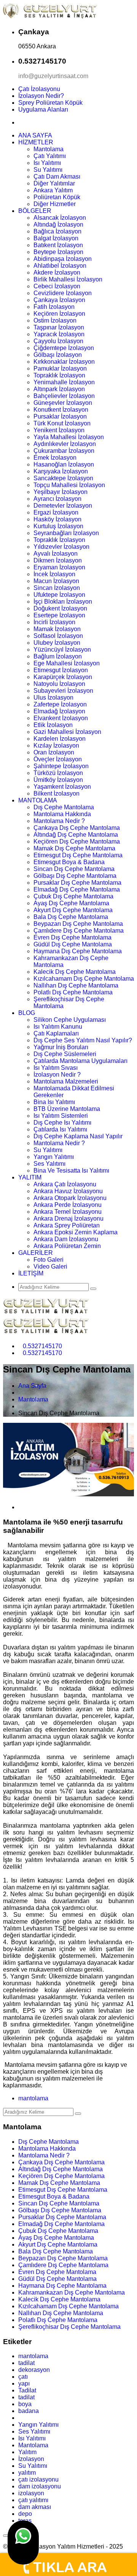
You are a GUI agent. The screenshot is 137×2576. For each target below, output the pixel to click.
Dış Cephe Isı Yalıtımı (62, 1123)
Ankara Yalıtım (53, 190)
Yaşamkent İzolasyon (62, 787)
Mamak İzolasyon (57, 629)
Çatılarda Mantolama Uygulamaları (80, 1061)
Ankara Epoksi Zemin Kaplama (76, 1232)
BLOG (27, 1013)
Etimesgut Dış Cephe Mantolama (78, 855)
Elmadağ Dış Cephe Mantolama (77, 889)
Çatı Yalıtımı (50, 156)
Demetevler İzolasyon (63, 506)
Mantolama (49, 149)
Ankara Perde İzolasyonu (68, 1205)
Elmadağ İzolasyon (59, 711)
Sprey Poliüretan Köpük (50, 103)
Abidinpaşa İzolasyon (63, 259)
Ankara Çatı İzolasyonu (65, 1184)
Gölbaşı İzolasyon (58, 355)
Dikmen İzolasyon (58, 560)
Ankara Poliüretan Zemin (67, 1246)
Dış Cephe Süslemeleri (65, 1054)
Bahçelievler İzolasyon (64, 396)
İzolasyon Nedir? (41, 96)
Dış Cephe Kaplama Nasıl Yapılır (78, 1136)
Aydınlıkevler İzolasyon (65, 444)
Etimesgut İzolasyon (61, 670)
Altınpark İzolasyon (59, 389)
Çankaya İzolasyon (59, 300)
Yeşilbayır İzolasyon (61, 492)
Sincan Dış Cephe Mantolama (74, 869)
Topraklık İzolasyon (59, 375)
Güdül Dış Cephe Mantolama (73, 944)
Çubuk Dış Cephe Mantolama (73, 896)
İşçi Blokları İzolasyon (63, 602)
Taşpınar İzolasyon (59, 327)
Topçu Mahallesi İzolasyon (69, 485)
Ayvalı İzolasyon (56, 554)
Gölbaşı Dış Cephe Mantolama (75, 876)
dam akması (35, 2507)
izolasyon (31, 2493)
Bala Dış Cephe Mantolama (71, 917)
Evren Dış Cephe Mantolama (72, 937)
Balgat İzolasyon (56, 238)
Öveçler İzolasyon (58, 759)
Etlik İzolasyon (53, 725)
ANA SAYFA (35, 135)
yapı (24, 2383)
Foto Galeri (49, 1260)
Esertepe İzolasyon (59, 615)
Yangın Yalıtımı (54, 1157)
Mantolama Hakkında (62, 814)
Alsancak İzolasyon (60, 218)
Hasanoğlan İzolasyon (64, 464)
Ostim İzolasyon (55, 320)
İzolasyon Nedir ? (57, 1075)
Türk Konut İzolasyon (62, 423)
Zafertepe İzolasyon (60, 704)
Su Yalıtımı (48, 170)
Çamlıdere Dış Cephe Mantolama (79, 931)
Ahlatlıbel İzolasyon (60, 266)
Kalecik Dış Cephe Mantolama (75, 972)
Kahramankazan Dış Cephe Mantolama (72, 2292)
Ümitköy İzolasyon (58, 780)
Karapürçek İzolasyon (63, 677)
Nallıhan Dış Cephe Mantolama (76, 985)
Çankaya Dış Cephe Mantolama (77, 828)
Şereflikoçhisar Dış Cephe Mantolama (69, 2327)
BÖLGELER (35, 211)
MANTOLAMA (38, 800)
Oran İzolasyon (54, 752)
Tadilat (27, 2390)
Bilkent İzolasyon (57, 793)
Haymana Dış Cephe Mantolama (78, 951)
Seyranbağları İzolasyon (66, 533)
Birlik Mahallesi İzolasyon (68, 279)
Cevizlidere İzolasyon (63, 293)
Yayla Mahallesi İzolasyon (69, 437)
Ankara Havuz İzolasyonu (68, 1191)
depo (25, 2514)
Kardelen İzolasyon (60, 739)
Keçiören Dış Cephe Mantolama (77, 841)
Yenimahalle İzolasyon (64, 382)
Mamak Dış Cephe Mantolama (74, 848)
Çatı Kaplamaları (56, 1033)
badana (29, 2411)
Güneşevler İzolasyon (63, 403)
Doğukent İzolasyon (60, 608)
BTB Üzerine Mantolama (67, 1109)
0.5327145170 (42, 1346)
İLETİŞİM (31, 1273)
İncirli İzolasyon (54, 622)
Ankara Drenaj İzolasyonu (68, 1218)
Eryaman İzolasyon (59, 567)
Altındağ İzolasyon (58, 225)
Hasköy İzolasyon (57, 519)
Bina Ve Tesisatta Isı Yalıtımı (71, 1171)
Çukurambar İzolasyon (64, 451)
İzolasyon (31, 2459)
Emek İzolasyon (55, 458)
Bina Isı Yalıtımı (54, 1102)
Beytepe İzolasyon (58, 252)
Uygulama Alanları (43, 109)
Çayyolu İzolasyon (58, 341)
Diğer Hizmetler (55, 204)
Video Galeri (50, 1266)
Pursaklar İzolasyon (60, 416)
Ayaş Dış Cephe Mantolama (71, 903)
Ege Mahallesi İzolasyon (67, 663)
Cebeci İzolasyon (57, 286)
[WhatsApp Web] (23, 2542)
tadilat (26, 2363)
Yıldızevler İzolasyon (61, 547)
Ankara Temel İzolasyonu (68, 1212)
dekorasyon (34, 2370)
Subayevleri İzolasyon (63, 691)
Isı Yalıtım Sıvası (56, 1068)
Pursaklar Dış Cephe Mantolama (77, 883)
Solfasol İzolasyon (58, 636)
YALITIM (30, 1177)
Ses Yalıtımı (49, 1164)
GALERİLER (36, 1253)
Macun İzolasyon (56, 581)
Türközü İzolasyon (58, 773)
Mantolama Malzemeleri (66, 1081)
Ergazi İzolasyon (56, 512)
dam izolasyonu (40, 2486)
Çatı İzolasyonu (39, 89)
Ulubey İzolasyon (57, 643)
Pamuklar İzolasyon (60, 368)
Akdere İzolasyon (57, 272)
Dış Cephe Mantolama (64, 807)
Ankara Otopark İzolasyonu (70, 1198)
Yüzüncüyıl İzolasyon (62, 650)
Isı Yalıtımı (47, 163)
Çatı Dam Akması (57, 177)
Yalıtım (27, 2452)
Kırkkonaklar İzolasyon (64, 362)
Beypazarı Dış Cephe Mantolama (78, 924)
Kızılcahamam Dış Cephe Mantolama (84, 979)
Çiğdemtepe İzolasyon (64, 348)
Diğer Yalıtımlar (54, 183)
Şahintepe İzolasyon (61, 766)
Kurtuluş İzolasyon (58, 526)
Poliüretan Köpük (57, 197)
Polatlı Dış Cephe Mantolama (73, 992)
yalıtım (27, 2473)
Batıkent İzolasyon (58, 245)
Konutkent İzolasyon (61, 410)
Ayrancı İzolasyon (57, 499)
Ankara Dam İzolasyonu (66, 1239)
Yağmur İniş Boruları (61, 1047)
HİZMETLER (36, 142)
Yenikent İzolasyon (59, 430)
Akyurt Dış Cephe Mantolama (73, 910)
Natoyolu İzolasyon (59, 684)
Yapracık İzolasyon (59, 334)
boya (25, 2404)
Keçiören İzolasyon (59, 314)
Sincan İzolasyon (57, 588)
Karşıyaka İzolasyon (61, 471)
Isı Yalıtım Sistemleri (61, 1116)
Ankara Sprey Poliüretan (67, 1225)
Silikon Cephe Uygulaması (70, 1020)
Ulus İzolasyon (53, 698)
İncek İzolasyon (54, 574)
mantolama (33, 2098)
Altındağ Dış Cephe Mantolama (76, 835)
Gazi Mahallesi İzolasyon (67, 732)
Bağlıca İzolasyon (57, 231)
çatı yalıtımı (33, 2500)
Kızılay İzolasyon (56, 745)
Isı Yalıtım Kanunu (58, 1027)
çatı (23, 2377)
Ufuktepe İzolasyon (59, 595)
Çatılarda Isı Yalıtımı (60, 1129)
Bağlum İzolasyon (58, 656)
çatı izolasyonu (38, 2479)
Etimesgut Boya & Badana (69, 862)
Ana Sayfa (32, 1386)
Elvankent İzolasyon (61, 718)
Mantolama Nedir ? (59, 821)
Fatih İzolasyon (54, 307)
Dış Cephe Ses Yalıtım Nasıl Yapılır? (83, 1040)
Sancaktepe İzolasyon (63, 478)
